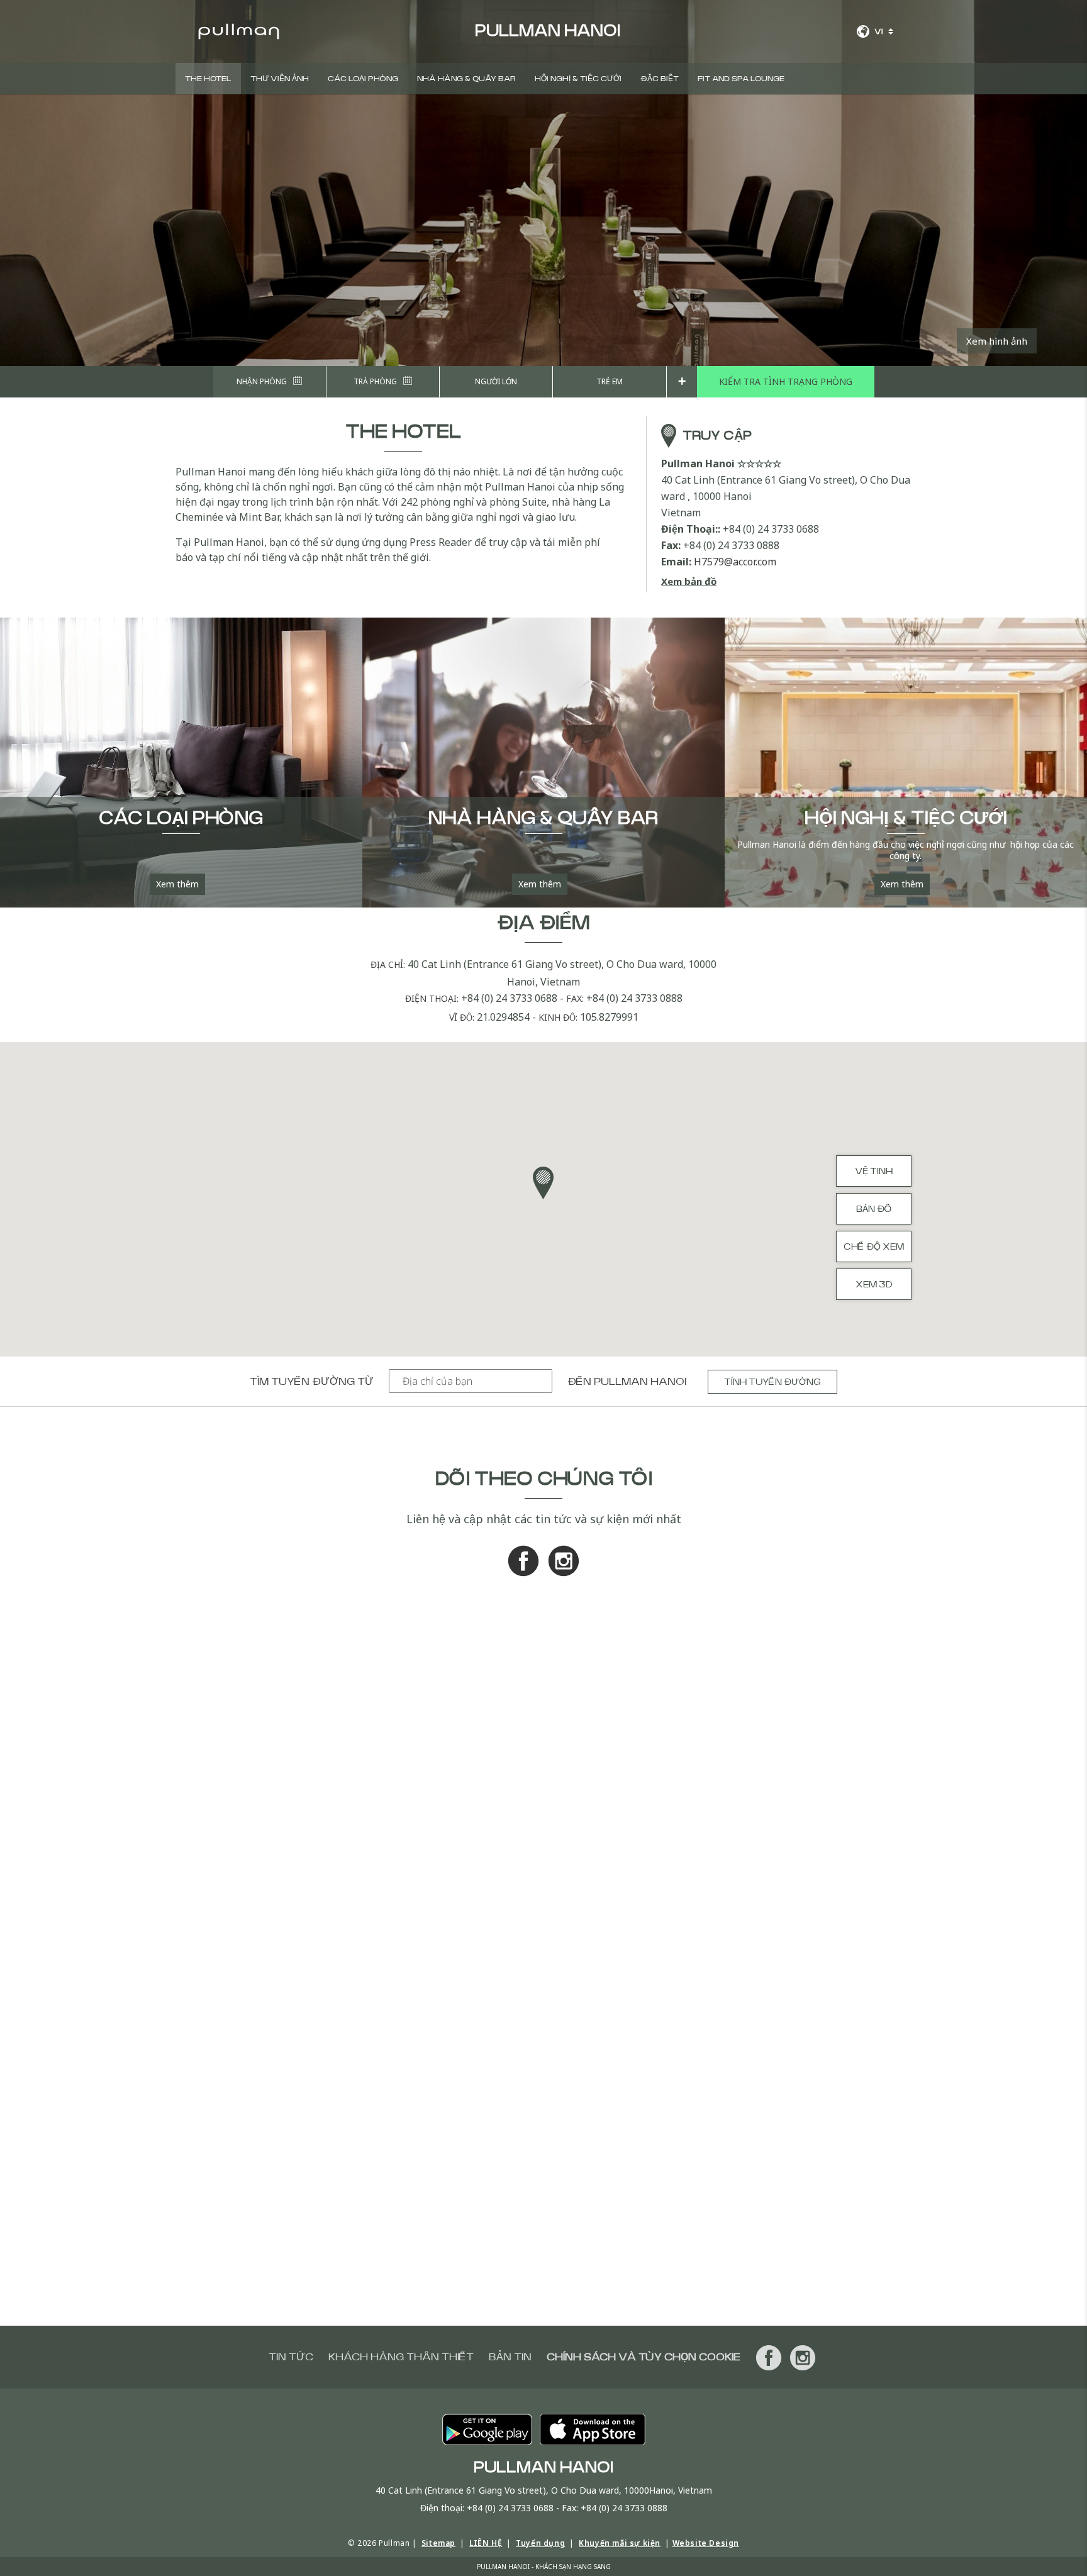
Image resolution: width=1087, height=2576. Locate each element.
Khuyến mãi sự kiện (620, 2543)
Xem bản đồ (689, 581)
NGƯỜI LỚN (496, 381)
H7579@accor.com (735, 562)
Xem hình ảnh (997, 341)
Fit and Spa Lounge (741, 79)
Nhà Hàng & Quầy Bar (466, 79)
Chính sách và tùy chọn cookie (644, 2357)
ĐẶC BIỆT (660, 79)
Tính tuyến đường (772, 1382)
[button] (543, 1183)
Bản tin (510, 2357)
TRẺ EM (610, 381)
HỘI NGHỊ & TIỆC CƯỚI (578, 79)
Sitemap (438, 2543)
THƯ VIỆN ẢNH (280, 79)
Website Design (706, 2543)
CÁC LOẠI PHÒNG (363, 79)
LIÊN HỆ (486, 2543)
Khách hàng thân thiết (401, 2357)
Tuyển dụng (540, 2543)
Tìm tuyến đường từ (312, 1382)
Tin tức (291, 2357)
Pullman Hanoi (640, 1382)
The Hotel (208, 79)
